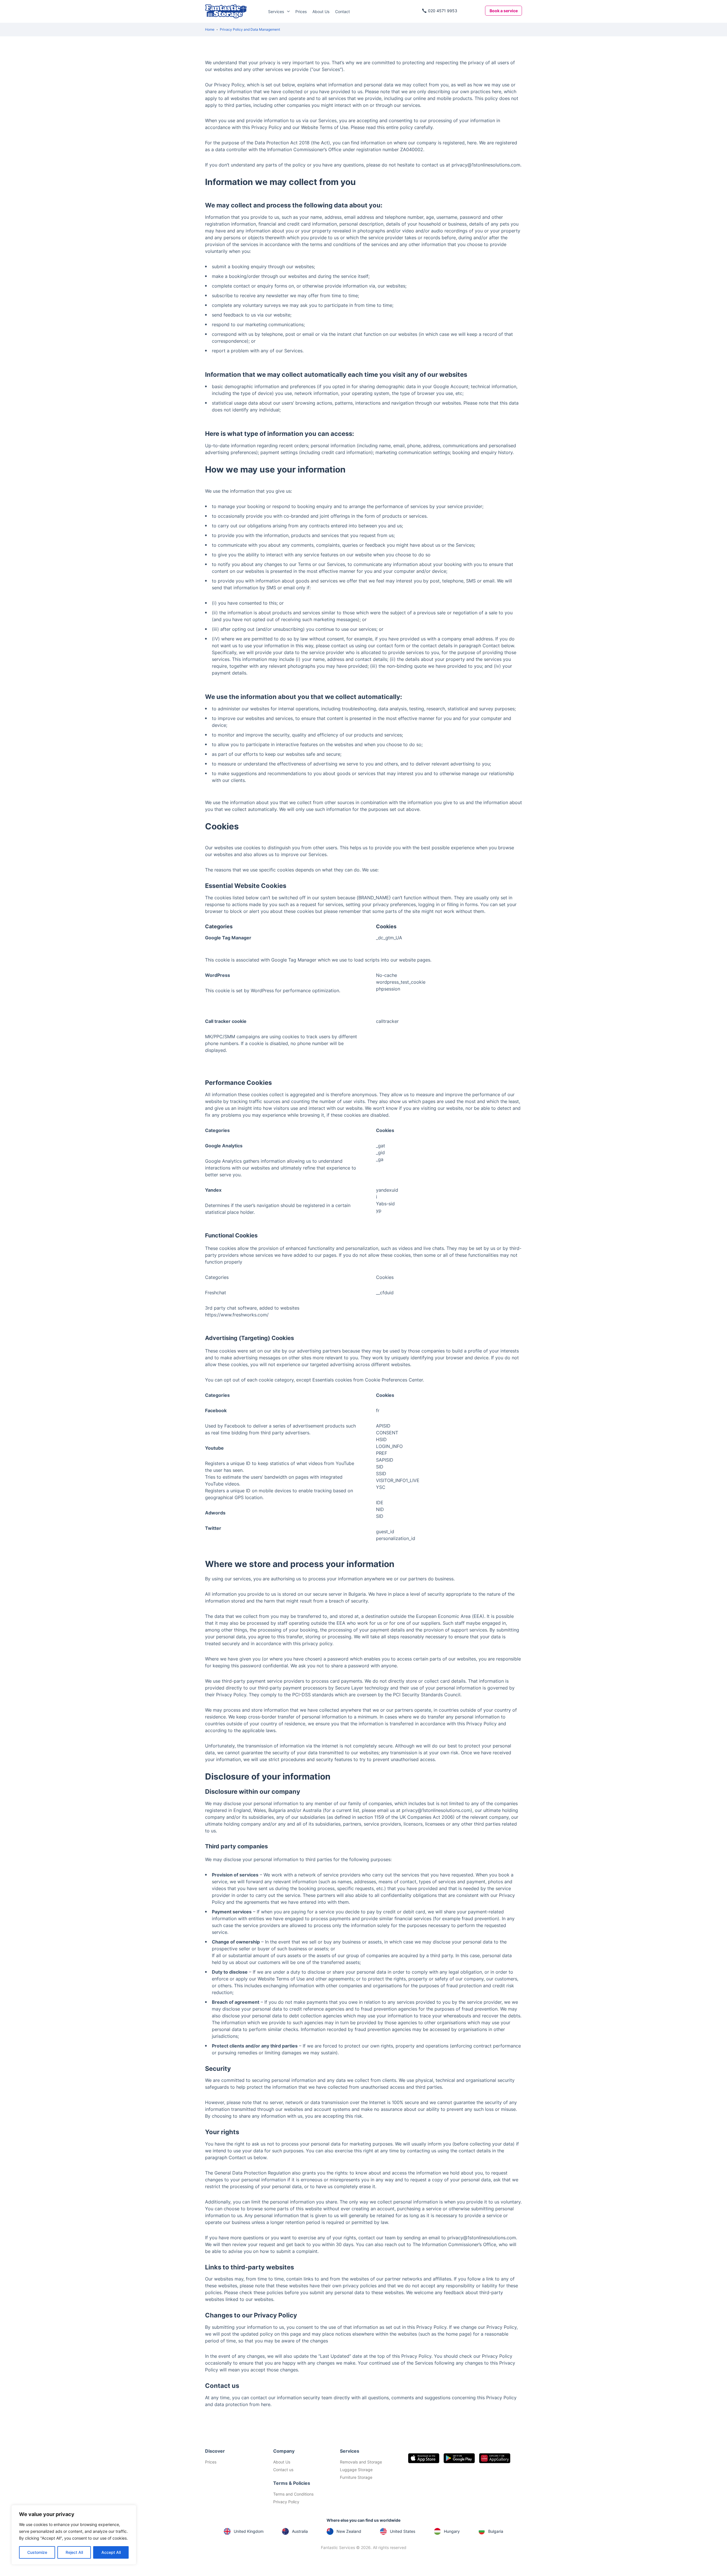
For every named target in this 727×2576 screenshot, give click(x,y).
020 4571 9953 (443, 11)
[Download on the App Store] (424, 2458)
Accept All (111, 2552)
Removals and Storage (361, 2462)
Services (276, 12)
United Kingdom (249, 2531)
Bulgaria (496, 2531)
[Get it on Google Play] (459, 2458)
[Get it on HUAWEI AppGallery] (495, 2458)
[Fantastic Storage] (226, 11)
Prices (301, 12)
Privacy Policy (286, 2502)
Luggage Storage (356, 2470)
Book (504, 11)
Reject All (74, 2552)
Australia (300, 2531)
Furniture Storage (356, 2477)
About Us (321, 12)
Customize (37, 2552)
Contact (342, 12)
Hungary (452, 2531)
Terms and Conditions (293, 2494)
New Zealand (349, 2531)
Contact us (283, 2470)
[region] (74, 2535)
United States (403, 2531)
